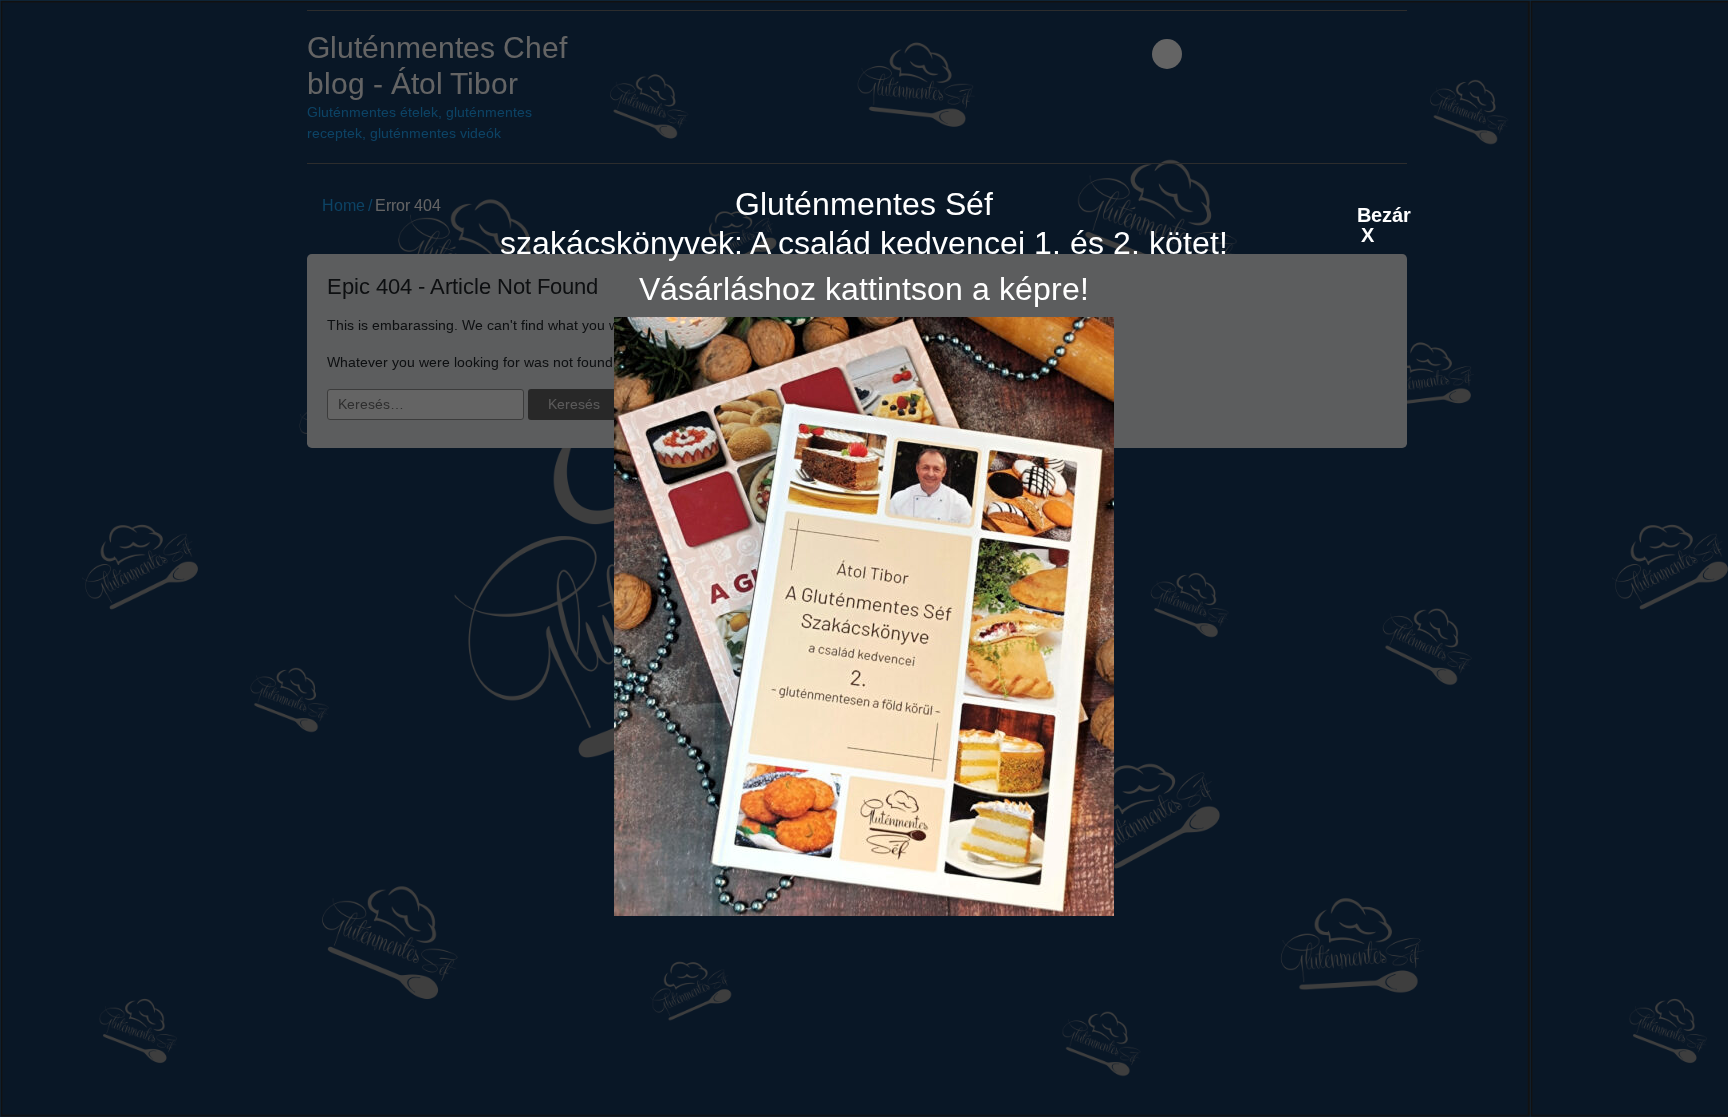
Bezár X (1367, 214)
